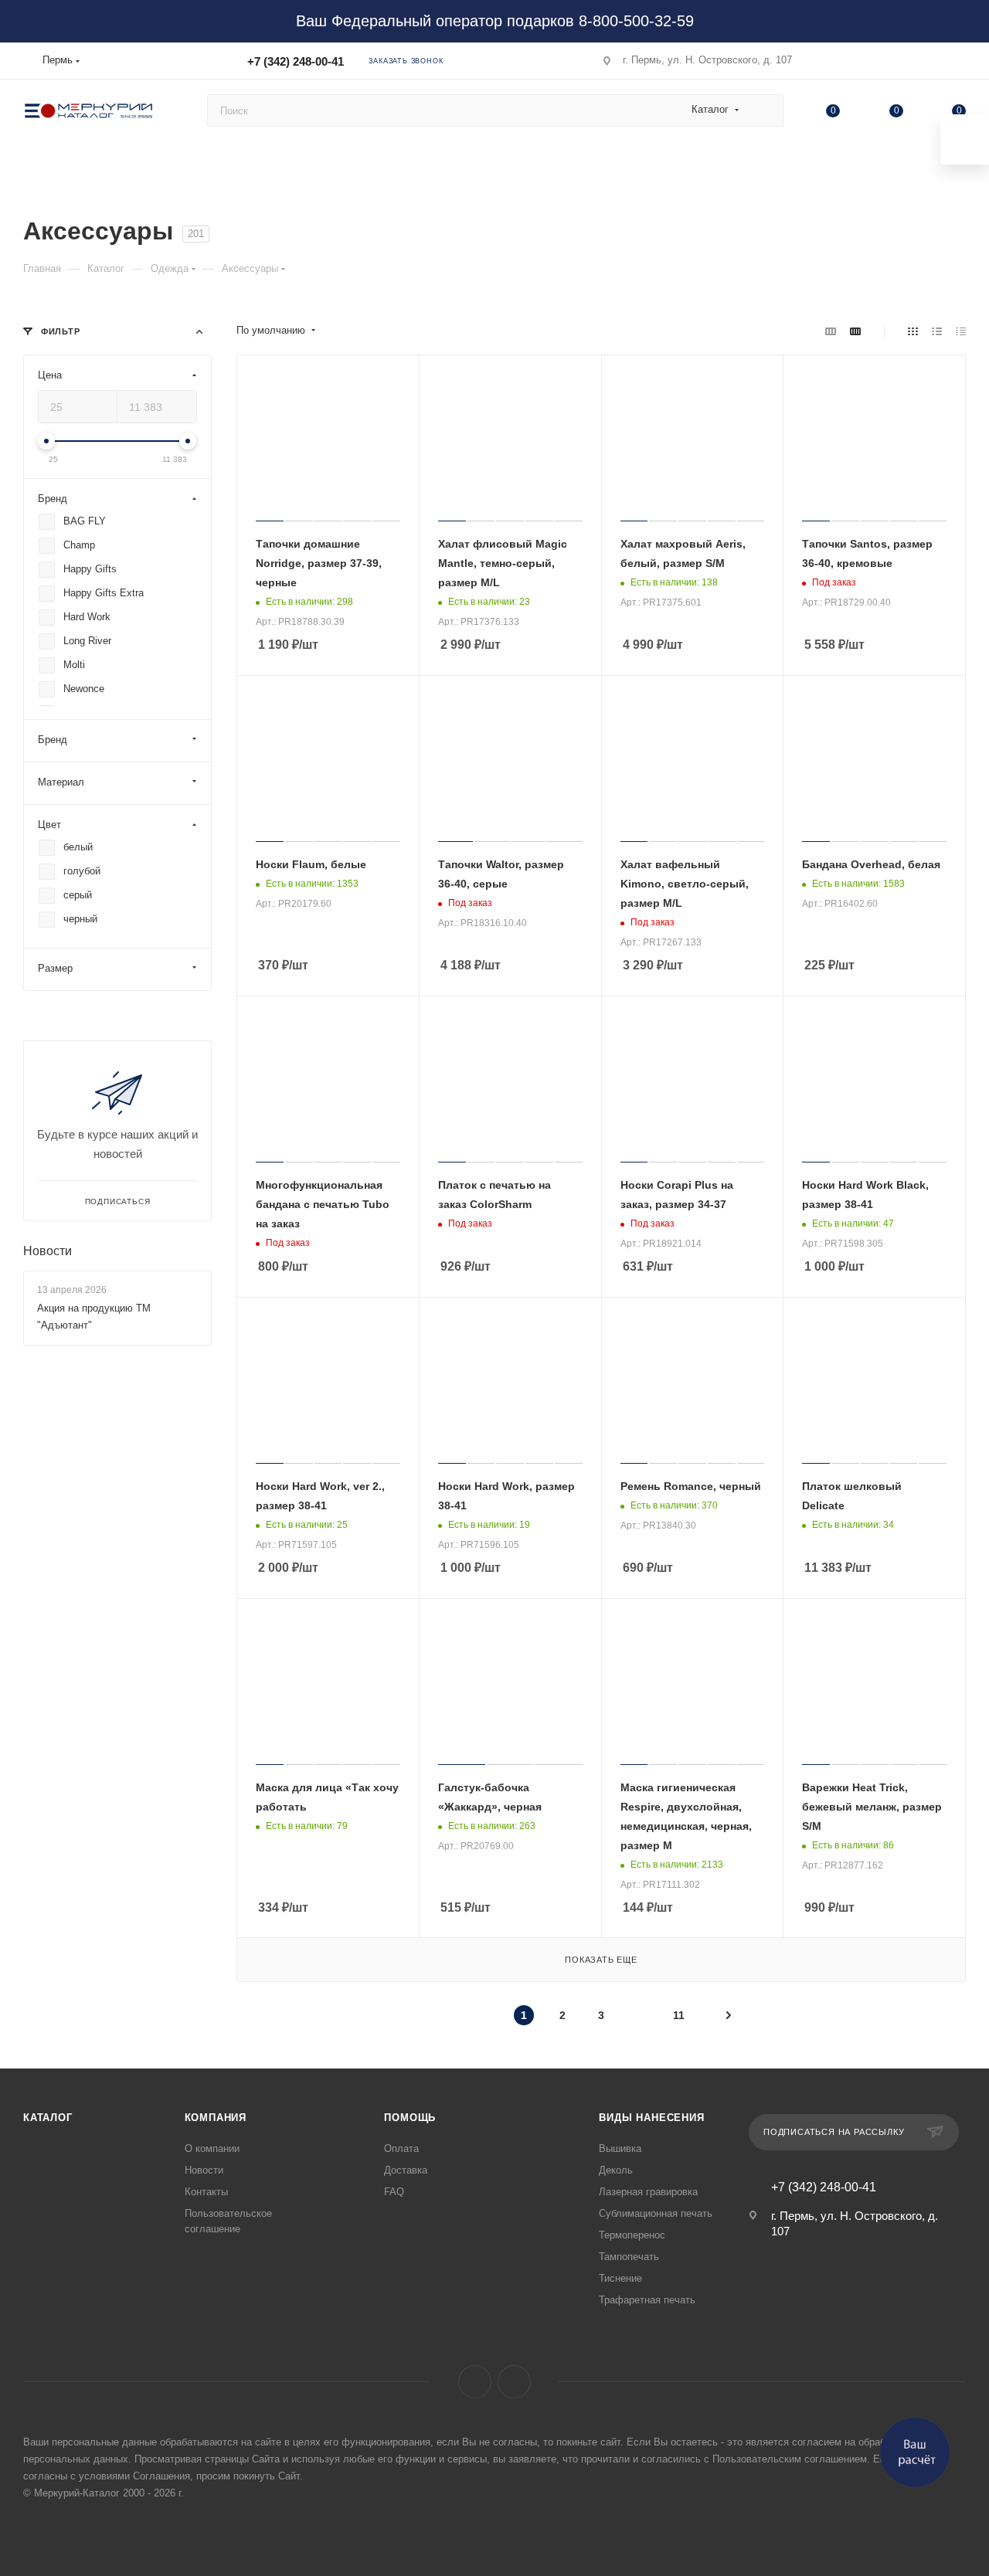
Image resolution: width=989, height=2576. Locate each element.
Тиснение (620, 2278)
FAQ (394, 2192)
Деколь (616, 2170)
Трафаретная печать (647, 2300)
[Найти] (765, 110)
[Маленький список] (831, 331)
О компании (212, 2148)
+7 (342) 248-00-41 (296, 61)
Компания (216, 2118)
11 (679, 2015)
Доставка (406, 2170)
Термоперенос (632, 2235)
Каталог (48, 2118)
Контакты (206, 2192)
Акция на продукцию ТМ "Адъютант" (94, 1317)
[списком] (937, 331)
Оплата (401, 2148)
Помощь (410, 2118)
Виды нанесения (651, 2118)
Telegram (514, 2382)
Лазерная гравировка (648, 2192)
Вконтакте (475, 2382)
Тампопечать (629, 2257)
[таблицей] (961, 331)
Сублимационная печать (656, 2213)
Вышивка (620, 2148)
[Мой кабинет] (959, 64)
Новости (48, 1251)
